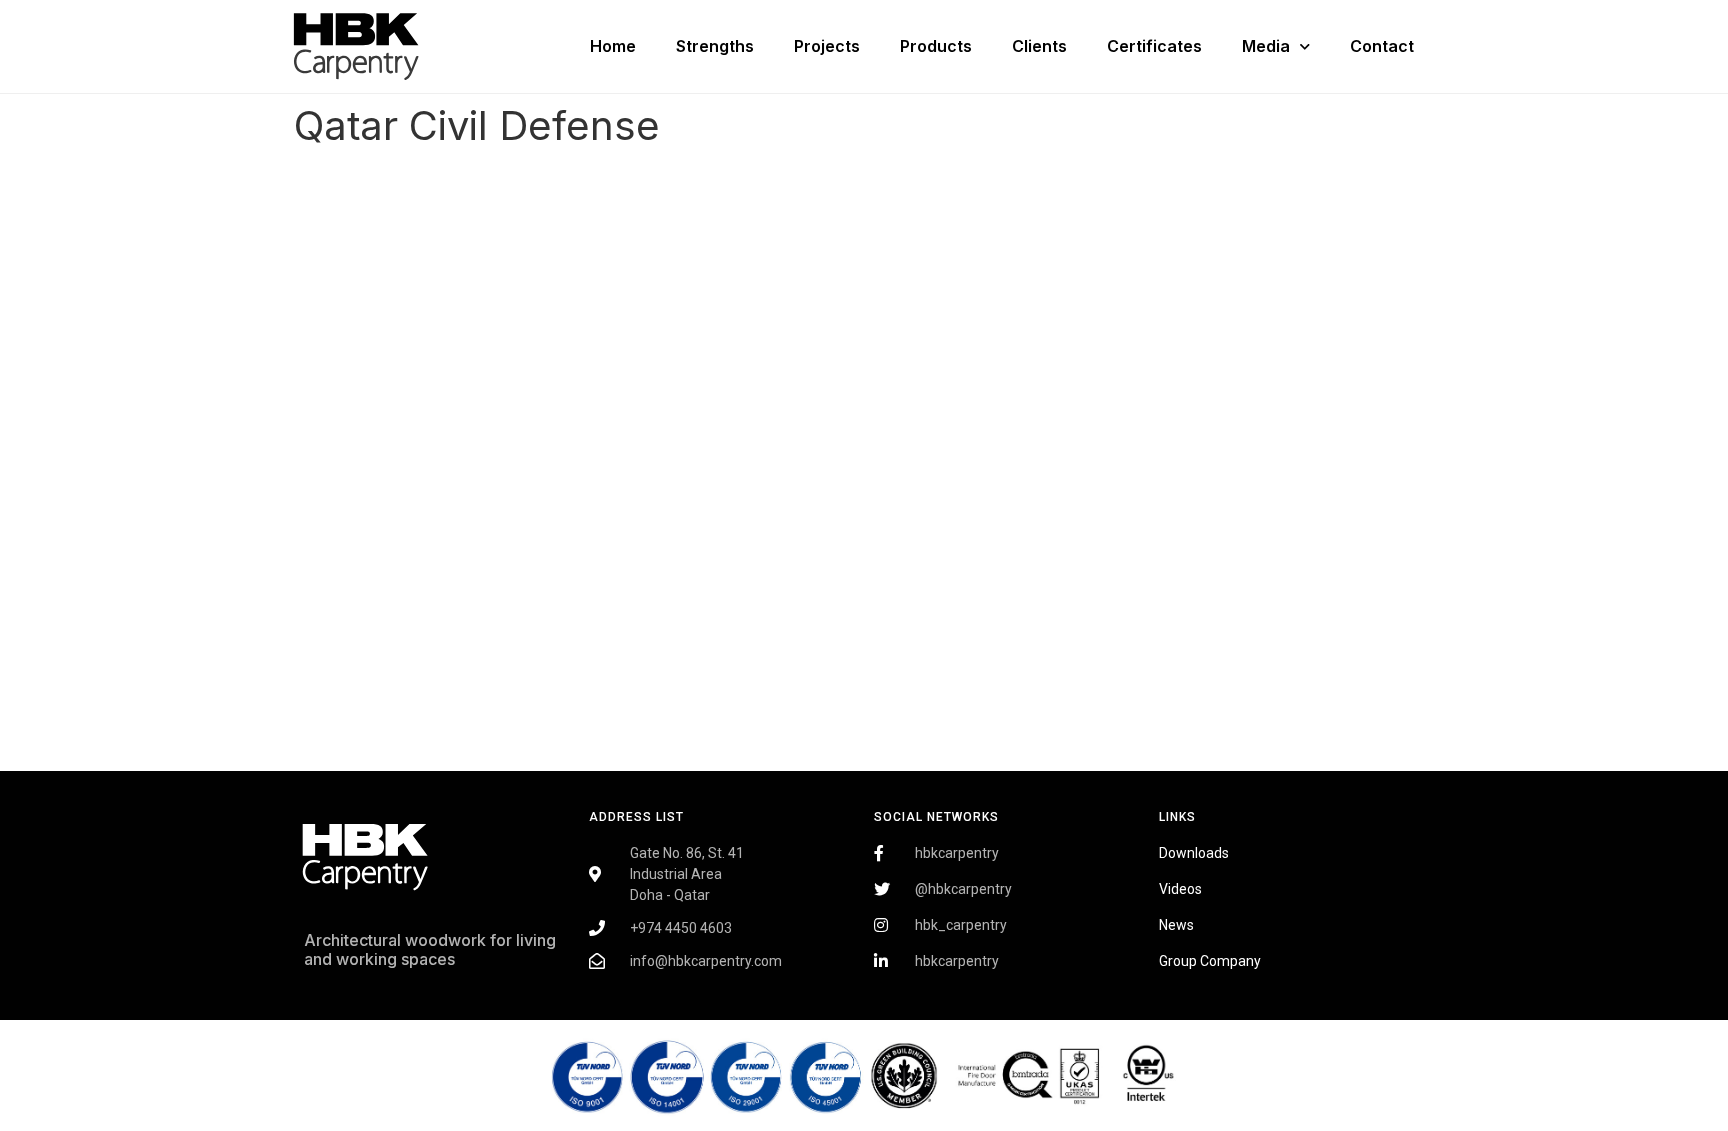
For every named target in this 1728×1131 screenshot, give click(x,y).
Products (936, 46)
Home (613, 46)
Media (1266, 46)
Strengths (715, 46)
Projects (827, 46)
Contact (1382, 46)
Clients (1039, 46)
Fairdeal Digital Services (395, 1018)
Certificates (1154, 46)
